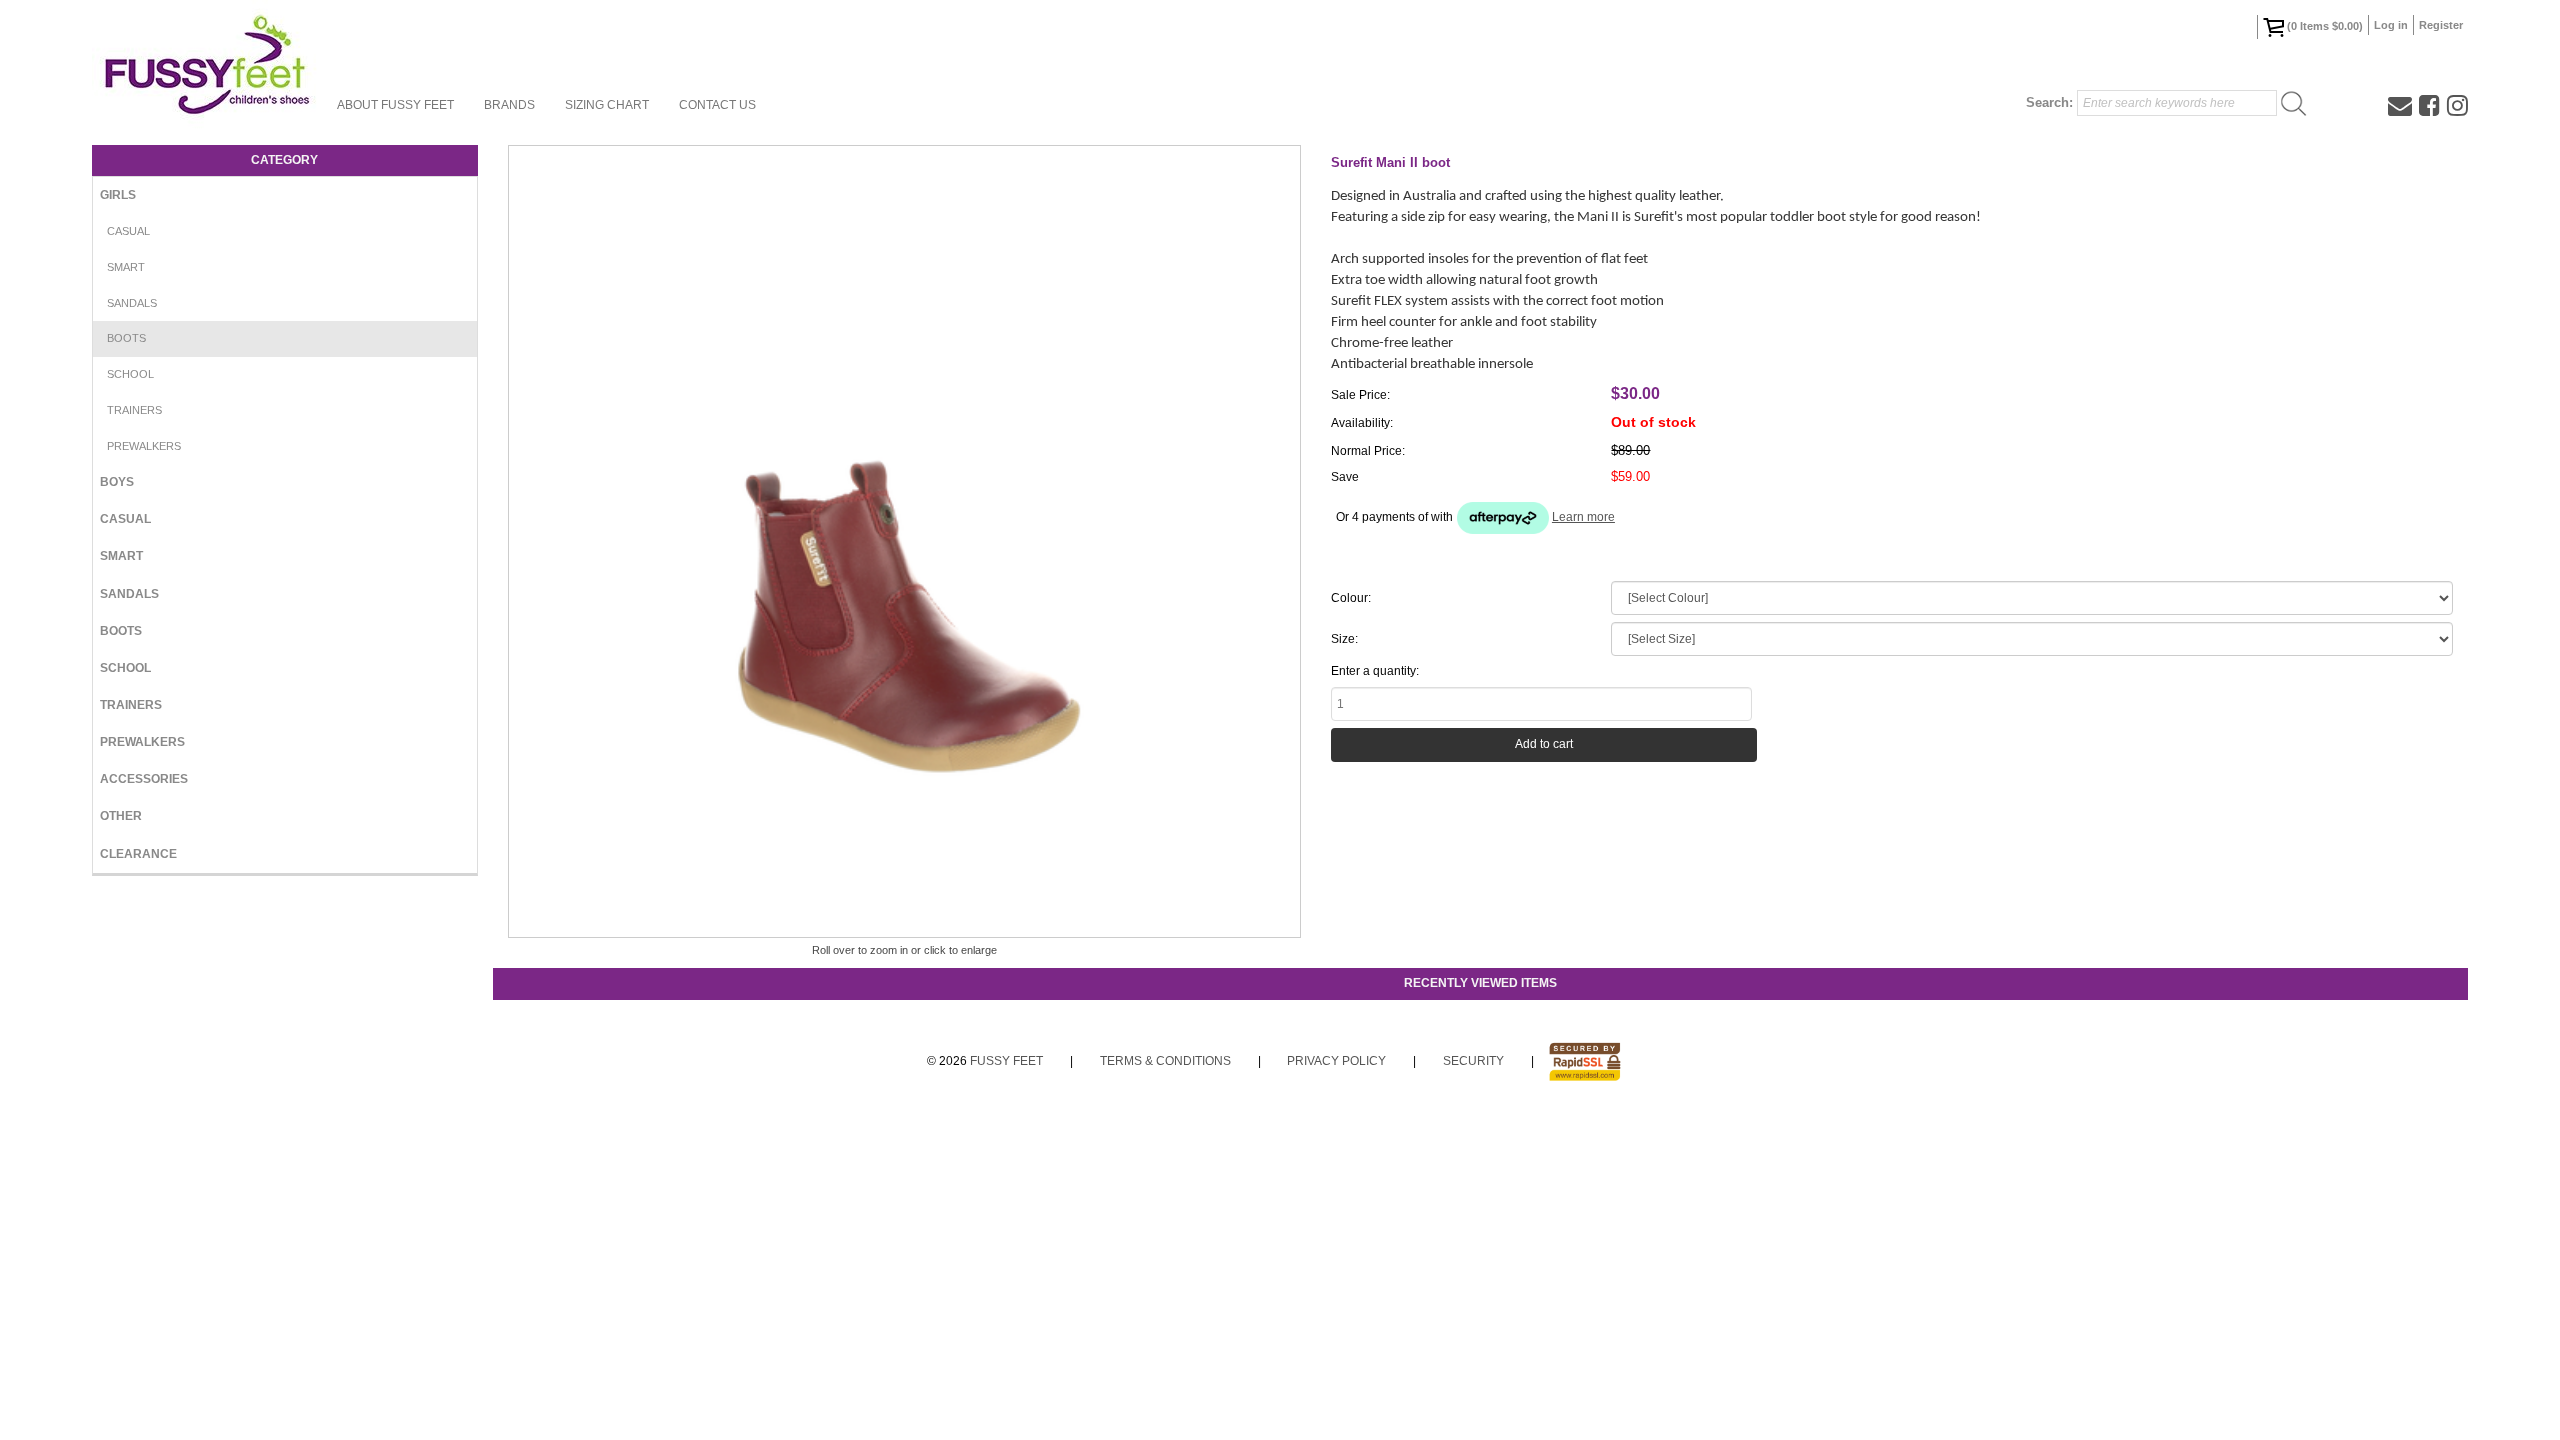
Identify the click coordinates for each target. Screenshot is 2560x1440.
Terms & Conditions (1165, 1061)
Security (1473, 1061)
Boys (117, 482)
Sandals (132, 303)
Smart (126, 267)
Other (121, 816)
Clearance (138, 854)
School (130, 374)
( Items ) (2325, 26)
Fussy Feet (1006, 1061)
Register (2441, 25)
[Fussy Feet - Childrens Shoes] (207, 65)
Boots (126, 338)
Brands (509, 105)
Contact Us (717, 105)
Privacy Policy (1336, 1061)
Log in (2391, 25)
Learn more (1583, 517)
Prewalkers (144, 446)
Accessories (144, 779)
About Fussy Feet (395, 105)
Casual (128, 231)
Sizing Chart (607, 105)
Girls (118, 195)
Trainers (134, 410)
